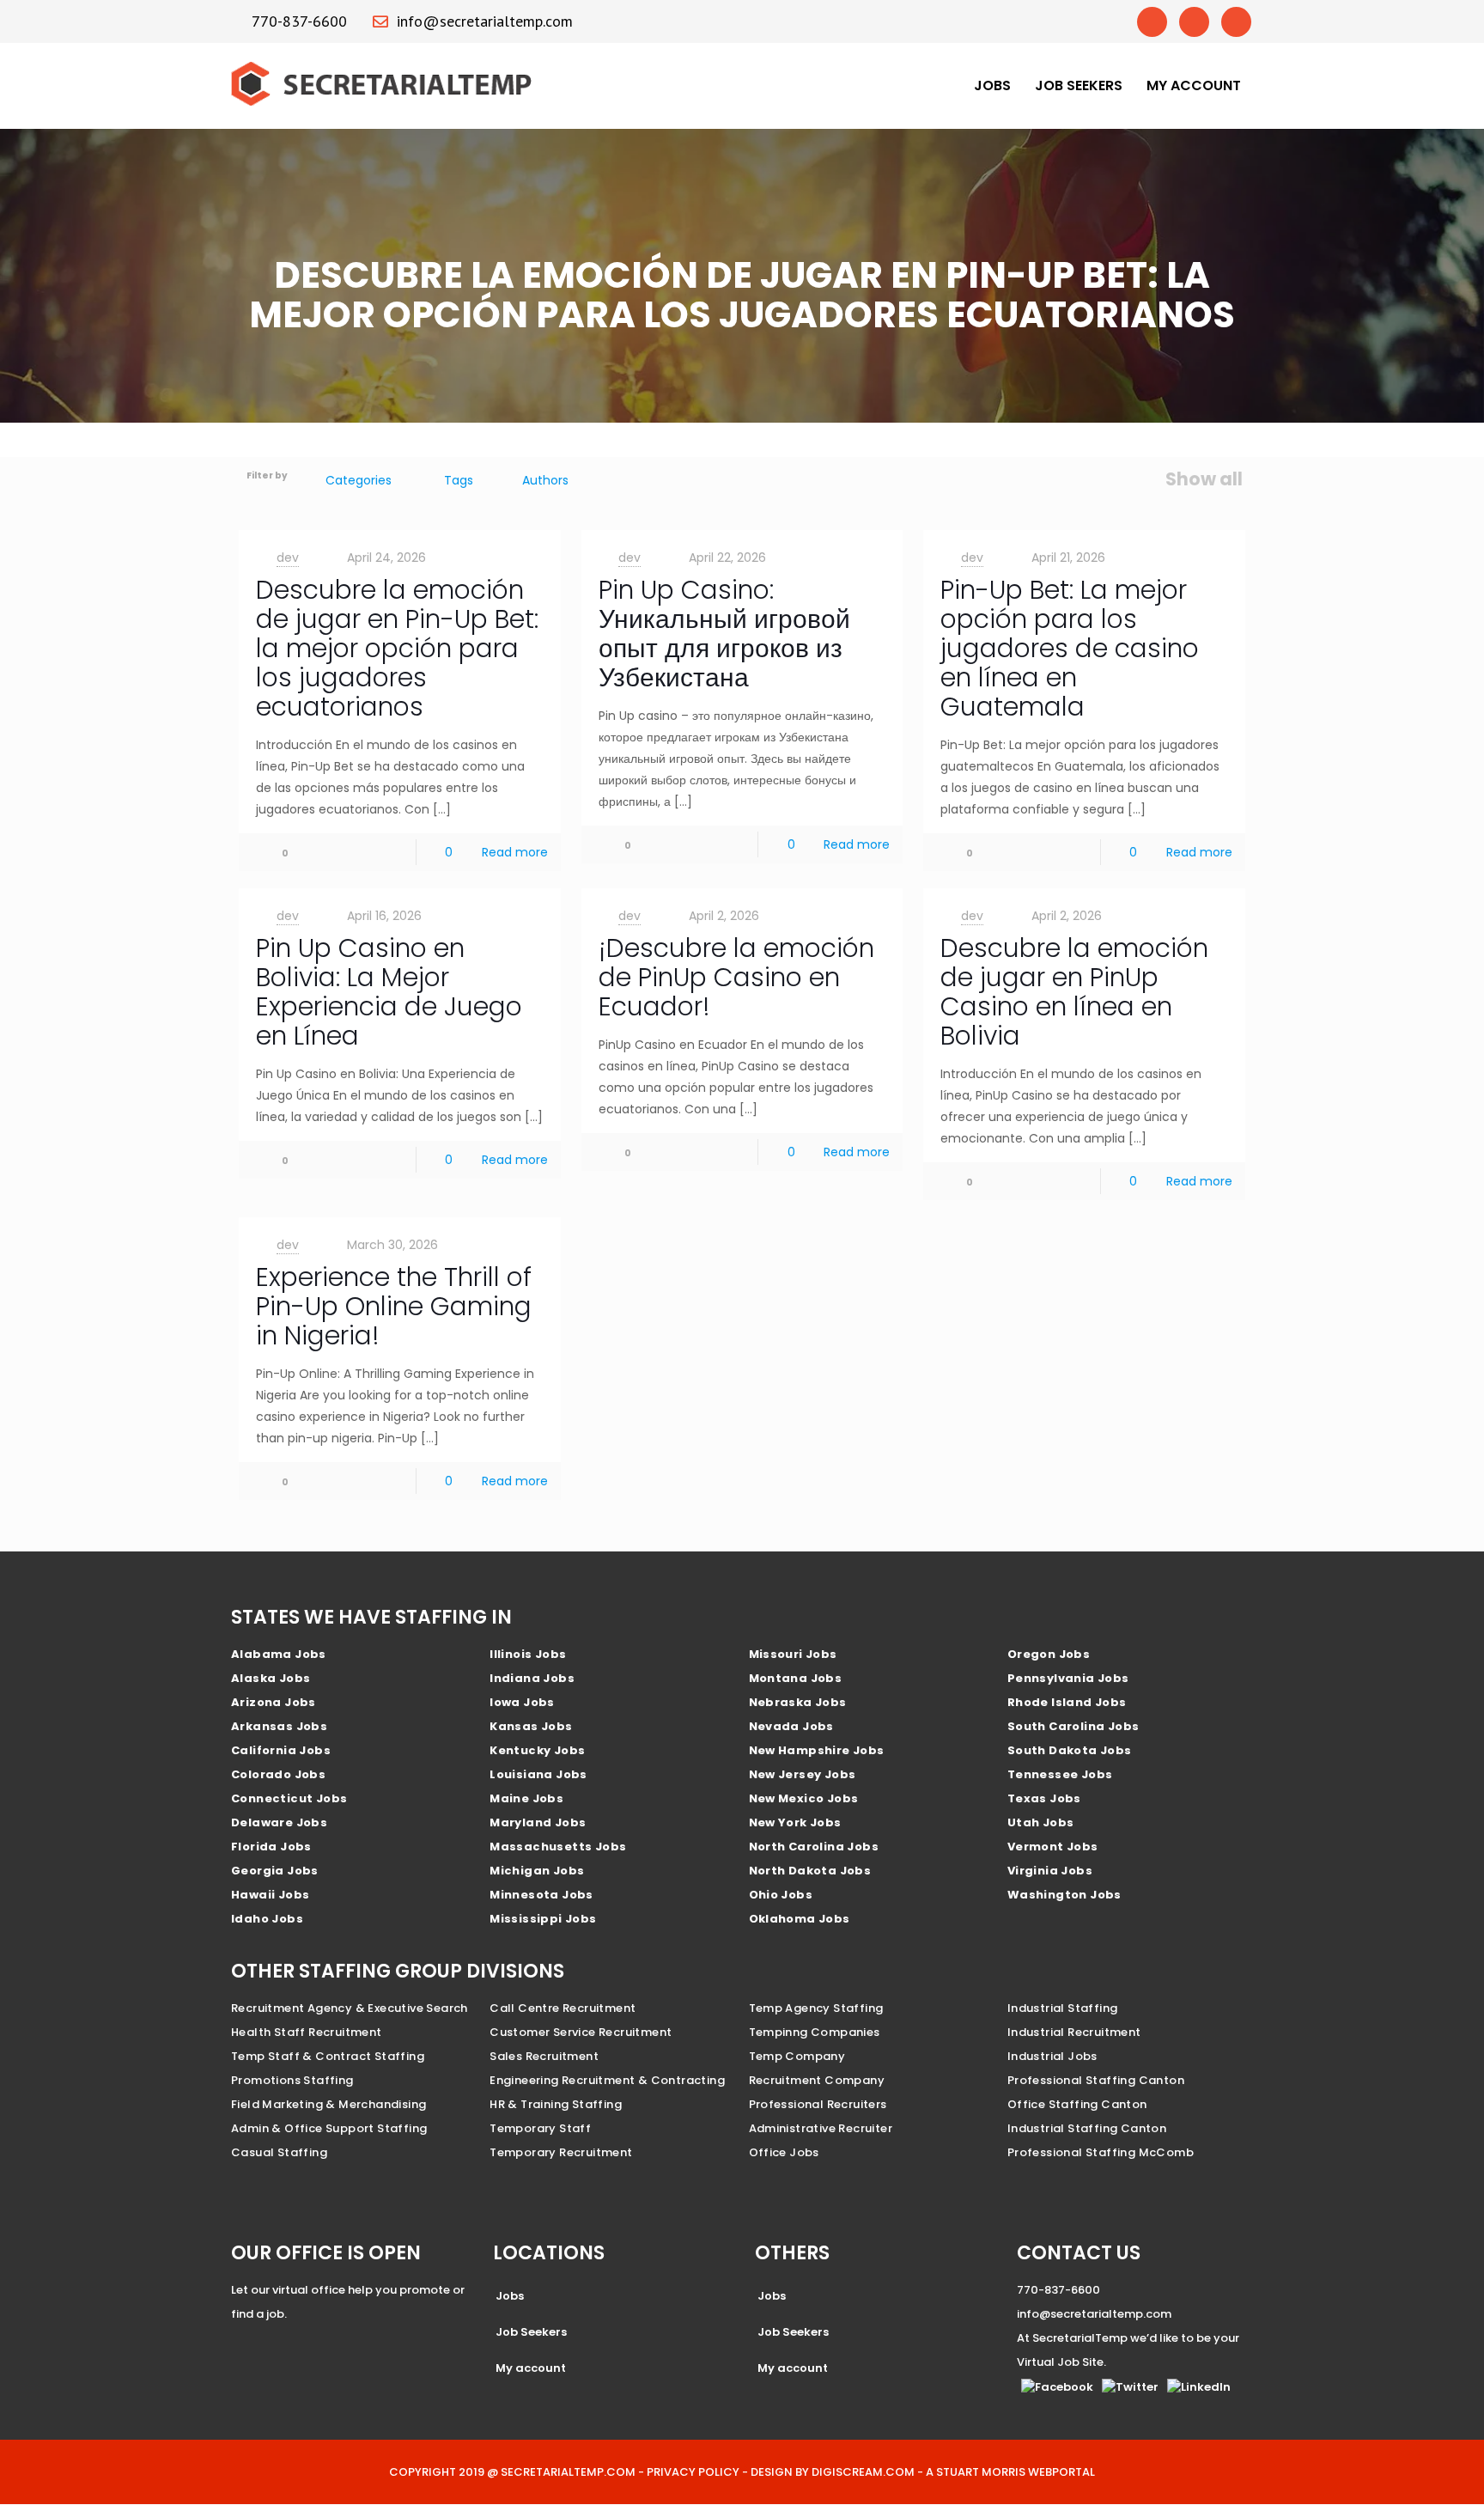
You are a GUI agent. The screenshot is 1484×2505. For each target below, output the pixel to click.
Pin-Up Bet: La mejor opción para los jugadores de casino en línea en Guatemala (1070, 648)
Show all (1204, 479)
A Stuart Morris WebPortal (1010, 2472)
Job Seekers (1079, 85)
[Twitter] (1194, 22)
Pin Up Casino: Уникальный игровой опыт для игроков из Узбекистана (724, 634)
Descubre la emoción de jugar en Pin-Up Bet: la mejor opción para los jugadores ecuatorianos (397, 648)
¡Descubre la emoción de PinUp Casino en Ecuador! (736, 977)
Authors (545, 480)
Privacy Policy (693, 2472)
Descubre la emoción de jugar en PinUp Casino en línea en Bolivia (1074, 992)
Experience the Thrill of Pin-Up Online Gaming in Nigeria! (394, 1306)
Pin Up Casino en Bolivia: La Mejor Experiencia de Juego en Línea (389, 992)
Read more (515, 852)
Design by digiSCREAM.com (833, 2472)
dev (288, 558)
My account (1194, 85)
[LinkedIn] (1236, 22)
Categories (359, 480)
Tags (459, 480)
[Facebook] (1152, 22)
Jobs (992, 85)
